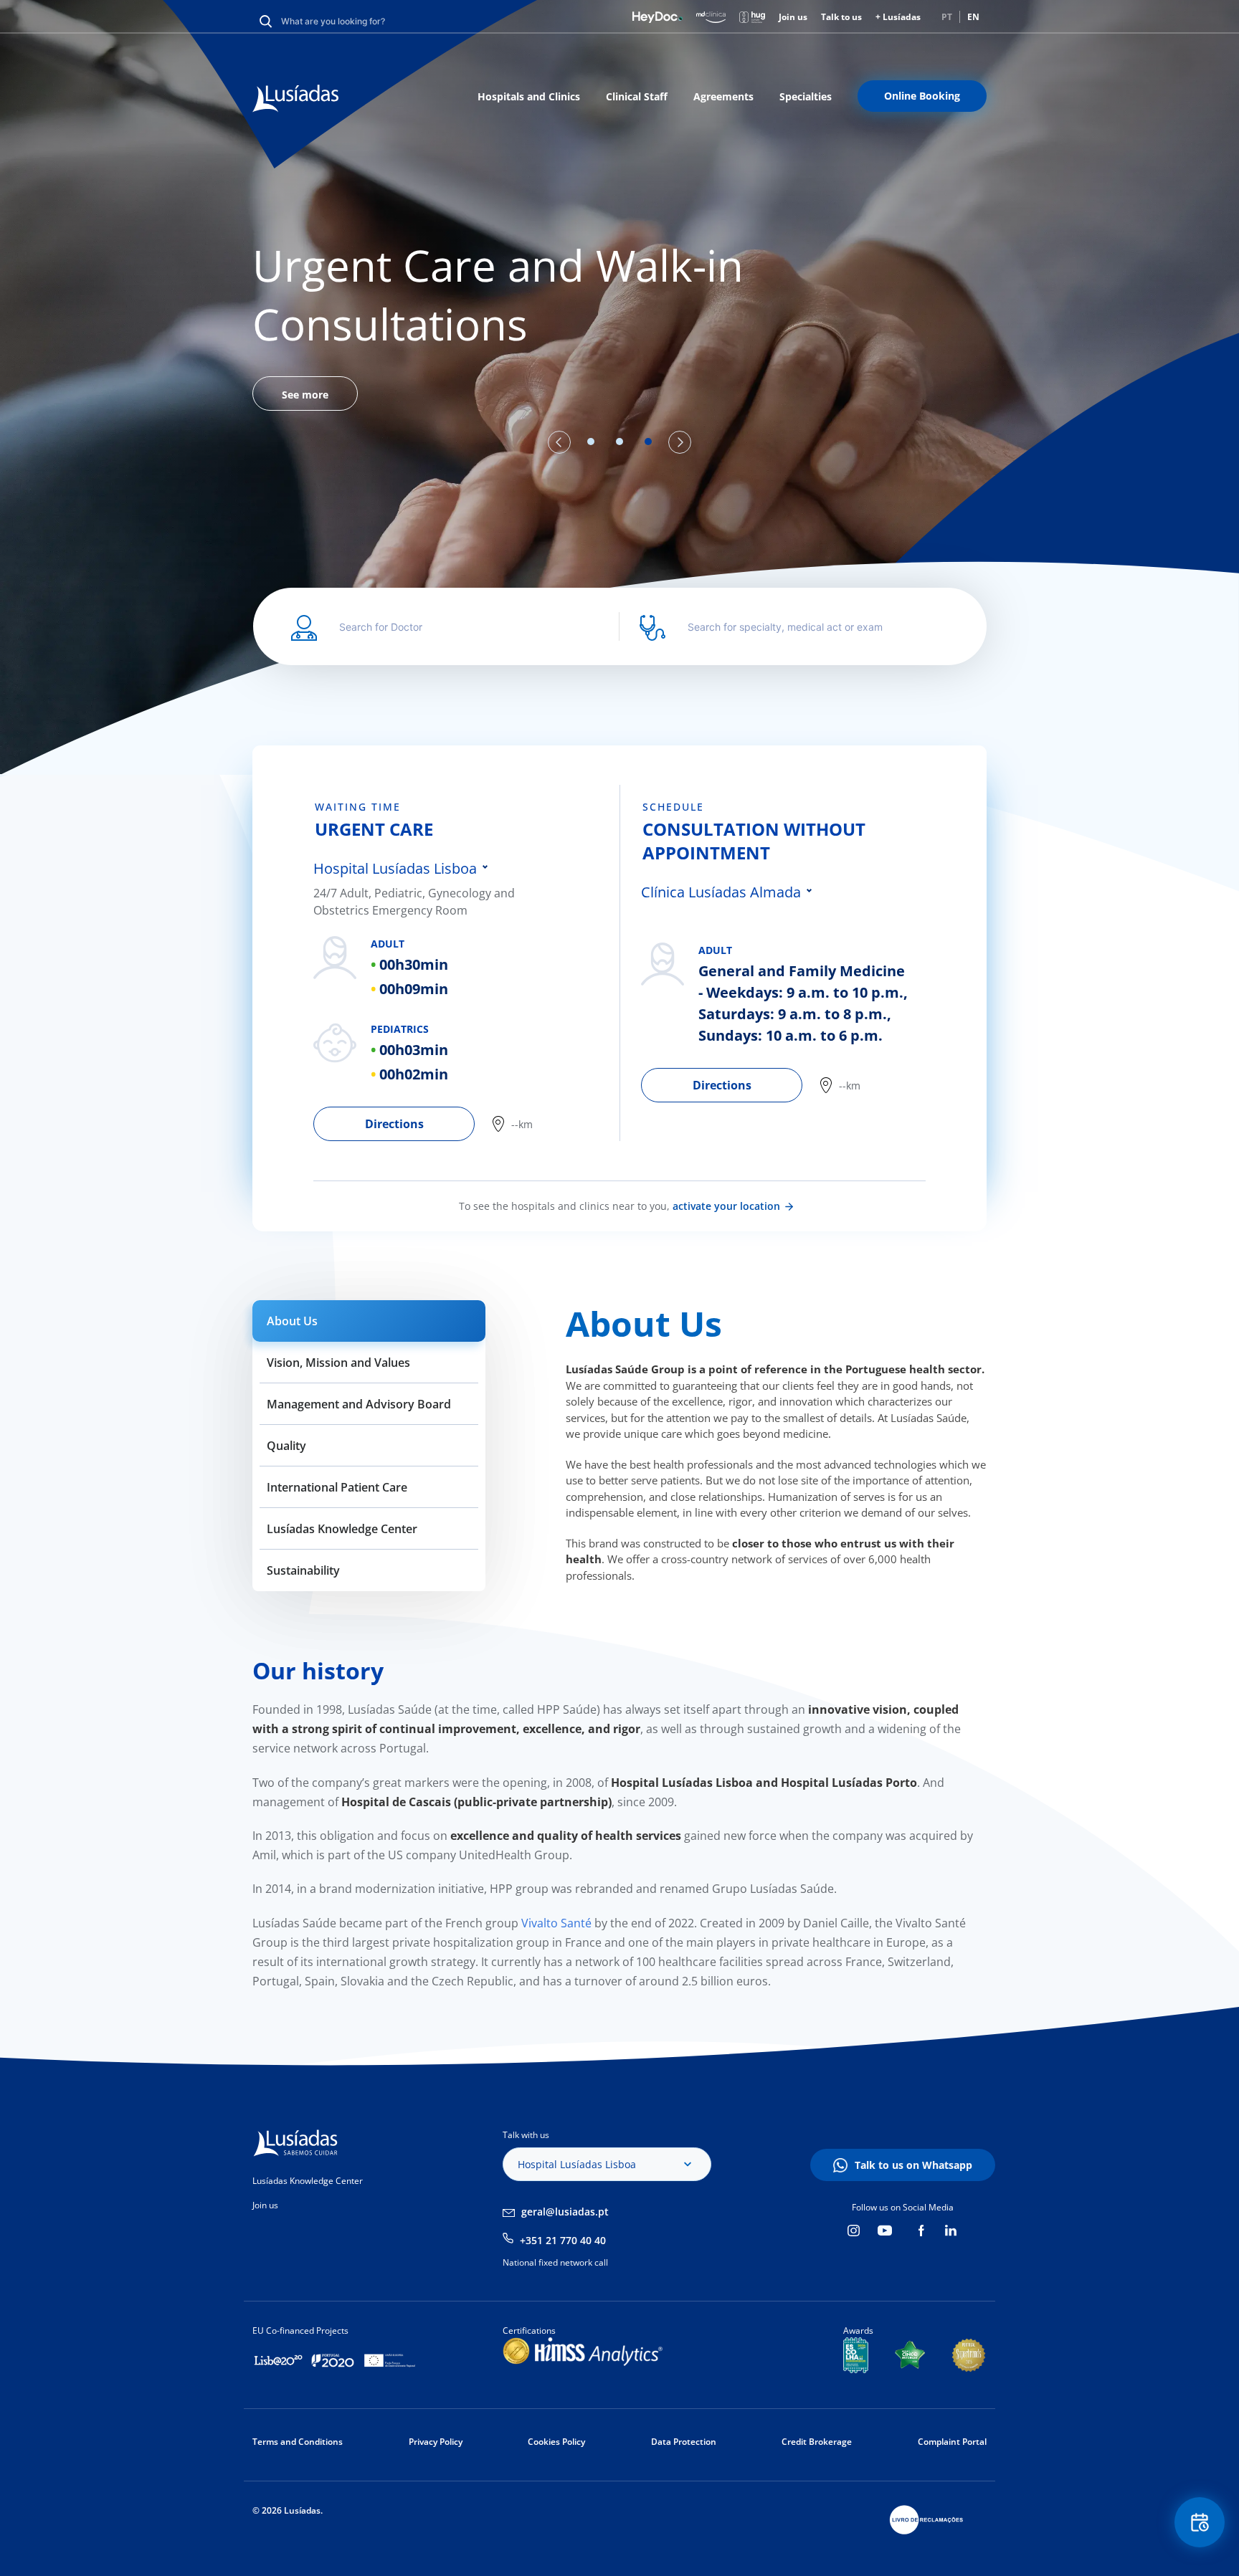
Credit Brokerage (817, 2442)
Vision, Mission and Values (338, 1363)
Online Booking (922, 96)
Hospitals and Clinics (529, 96)
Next (680, 442)
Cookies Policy (556, 2442)
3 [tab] (648, 442)
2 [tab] (619, 442)
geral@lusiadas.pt (565, 2212)
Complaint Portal (952, 2442)
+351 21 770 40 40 (563, 2240)
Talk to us (841, 17)
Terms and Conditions (298, 2442)
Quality (286, 1446)
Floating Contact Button (1200, 2522)
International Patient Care (337, 1487)
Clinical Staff (637, 96)
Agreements (723, 96)
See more (305, 395)
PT (947, 17)
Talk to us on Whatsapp (913, 2165)
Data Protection (684, 2442)
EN (973, 17)
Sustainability (303, 1570)
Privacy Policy (436, 2442)
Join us (793, 17)
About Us (292, 1321)
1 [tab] (591, 442)
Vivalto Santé (555, 1923)
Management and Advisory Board (359, 1404)
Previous (559, 442)
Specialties (806, 96)
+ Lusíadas (898, 17)
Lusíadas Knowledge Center (342, 1529)
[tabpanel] (619, 323)
